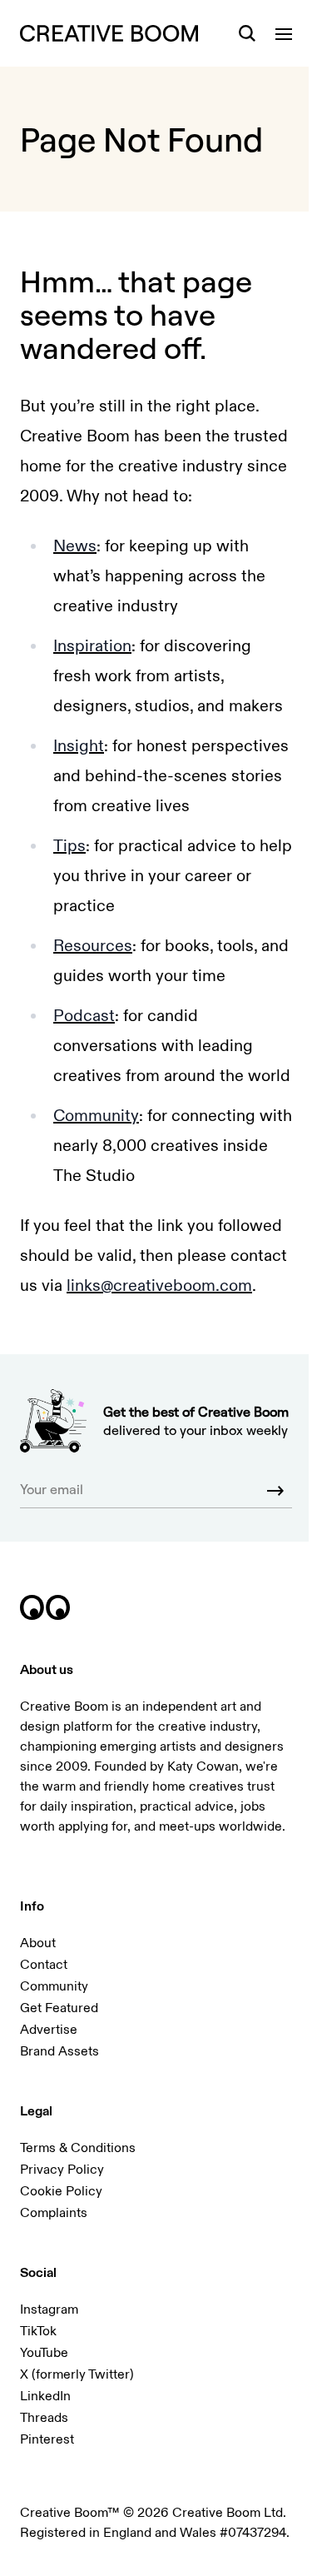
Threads (44, 2418)
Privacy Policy (62, 2170)
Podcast (84, 1016)
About (38, 1943)
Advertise (49, 2030)
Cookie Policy (61, 2191)
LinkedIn (45, 2396)
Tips (69, 846)
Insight (79, 746)
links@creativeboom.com (159, 1286)
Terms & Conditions (78, 2148)
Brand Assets (59, 2051)
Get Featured (59, 2008)
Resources (93, 946)
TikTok (38, 2331)
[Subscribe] (275, 1491)
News (75, 546)
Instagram (49, 2309)
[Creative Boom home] (109, 33)
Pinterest (47, 2439)
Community (96, 1116)
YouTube (44, 2353)
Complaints (54, 2213)
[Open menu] (284, 33)
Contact (44, 1965)
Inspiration (92, 646)
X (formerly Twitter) (77, 2374)
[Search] (247, 33)
